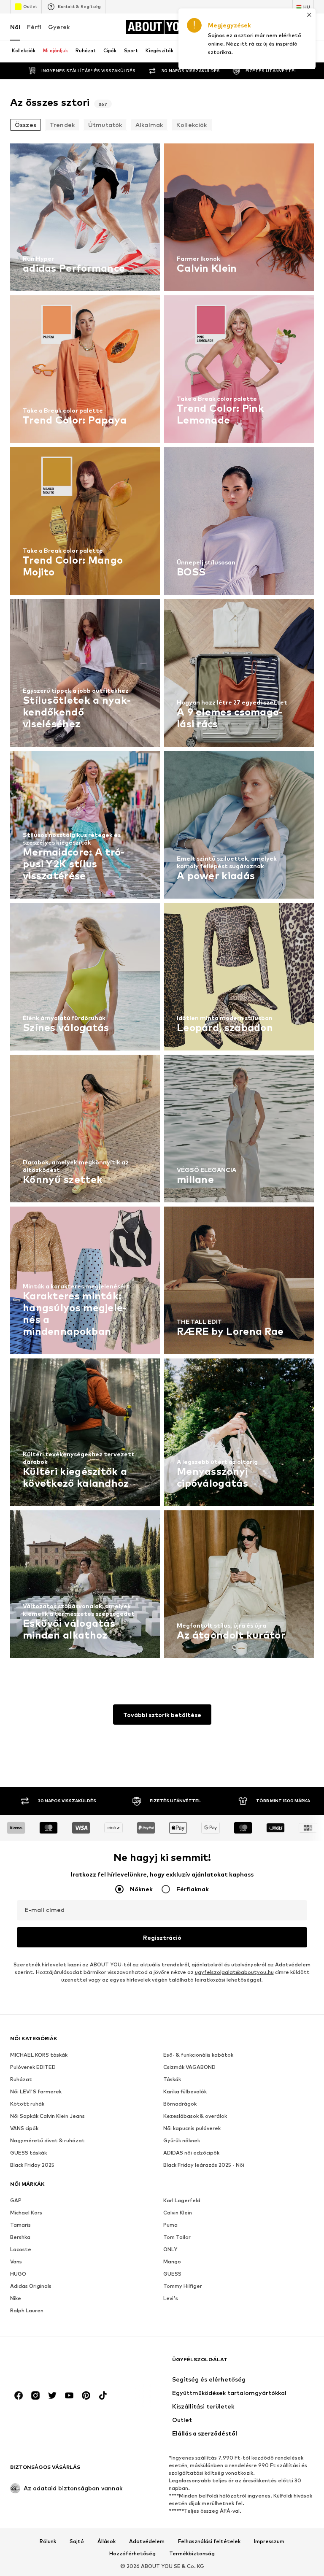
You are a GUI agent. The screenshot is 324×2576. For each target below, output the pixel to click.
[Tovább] (290, 51)
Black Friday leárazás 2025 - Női (204, 2165)
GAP (16, 2200)
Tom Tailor (177, 2237)
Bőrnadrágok (180, 2104)
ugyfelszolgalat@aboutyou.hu (234, 1972)
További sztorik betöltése (162, 1715)
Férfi (34, 27)
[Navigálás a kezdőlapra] (56, 2364)
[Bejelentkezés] (256, 27)
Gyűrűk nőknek (182, 2140)
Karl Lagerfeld (182, 2200)
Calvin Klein (178, 2213)
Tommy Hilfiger (183, 2286)
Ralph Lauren (27, 2310)
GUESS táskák (28, 2153)
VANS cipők (24, 2128)
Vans (16, 2261)
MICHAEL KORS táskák (39, 2055)
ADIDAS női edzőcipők (191, 2153)
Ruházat (21, 2079)
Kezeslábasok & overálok (195, 2116)
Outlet (30, 6)
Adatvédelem (293, 1964)
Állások (107, 2541)
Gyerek (59, 27)
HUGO (18, 2274)
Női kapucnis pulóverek (192, 2128)
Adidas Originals (31, 2286)
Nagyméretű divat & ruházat (47, 2140)
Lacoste (21, 2249)
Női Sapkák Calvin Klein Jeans (47, 2116)
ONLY (170, 2249)
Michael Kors (26, 2213)
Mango (172, 2261)
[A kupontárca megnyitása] (238, 27)
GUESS (172, 2274)
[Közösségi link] (19, 2395)
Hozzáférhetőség (132, 2554)
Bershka (20, 2237)
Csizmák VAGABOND (189, 2067)
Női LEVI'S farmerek (36, 2091)
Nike (16, 2298)
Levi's (171, 2298)
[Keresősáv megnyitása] (305, 52)
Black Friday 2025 (32, 2165)
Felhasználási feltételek (209, 2541)
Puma (170, 2225)
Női (15, 27)
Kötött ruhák (27, 2104)
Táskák (172, 2079)
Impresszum (269, 2541)
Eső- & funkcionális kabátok (198, 2055)
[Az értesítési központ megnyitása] (273, 27)
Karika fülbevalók (185, 2091)
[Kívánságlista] (291, 27)
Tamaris (20, 2225)
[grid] (162, 903)
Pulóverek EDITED (33, 2067)
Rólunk (48, 2541)
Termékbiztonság (192, 2554)
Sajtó (77, 2541)
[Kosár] (309, 27)
